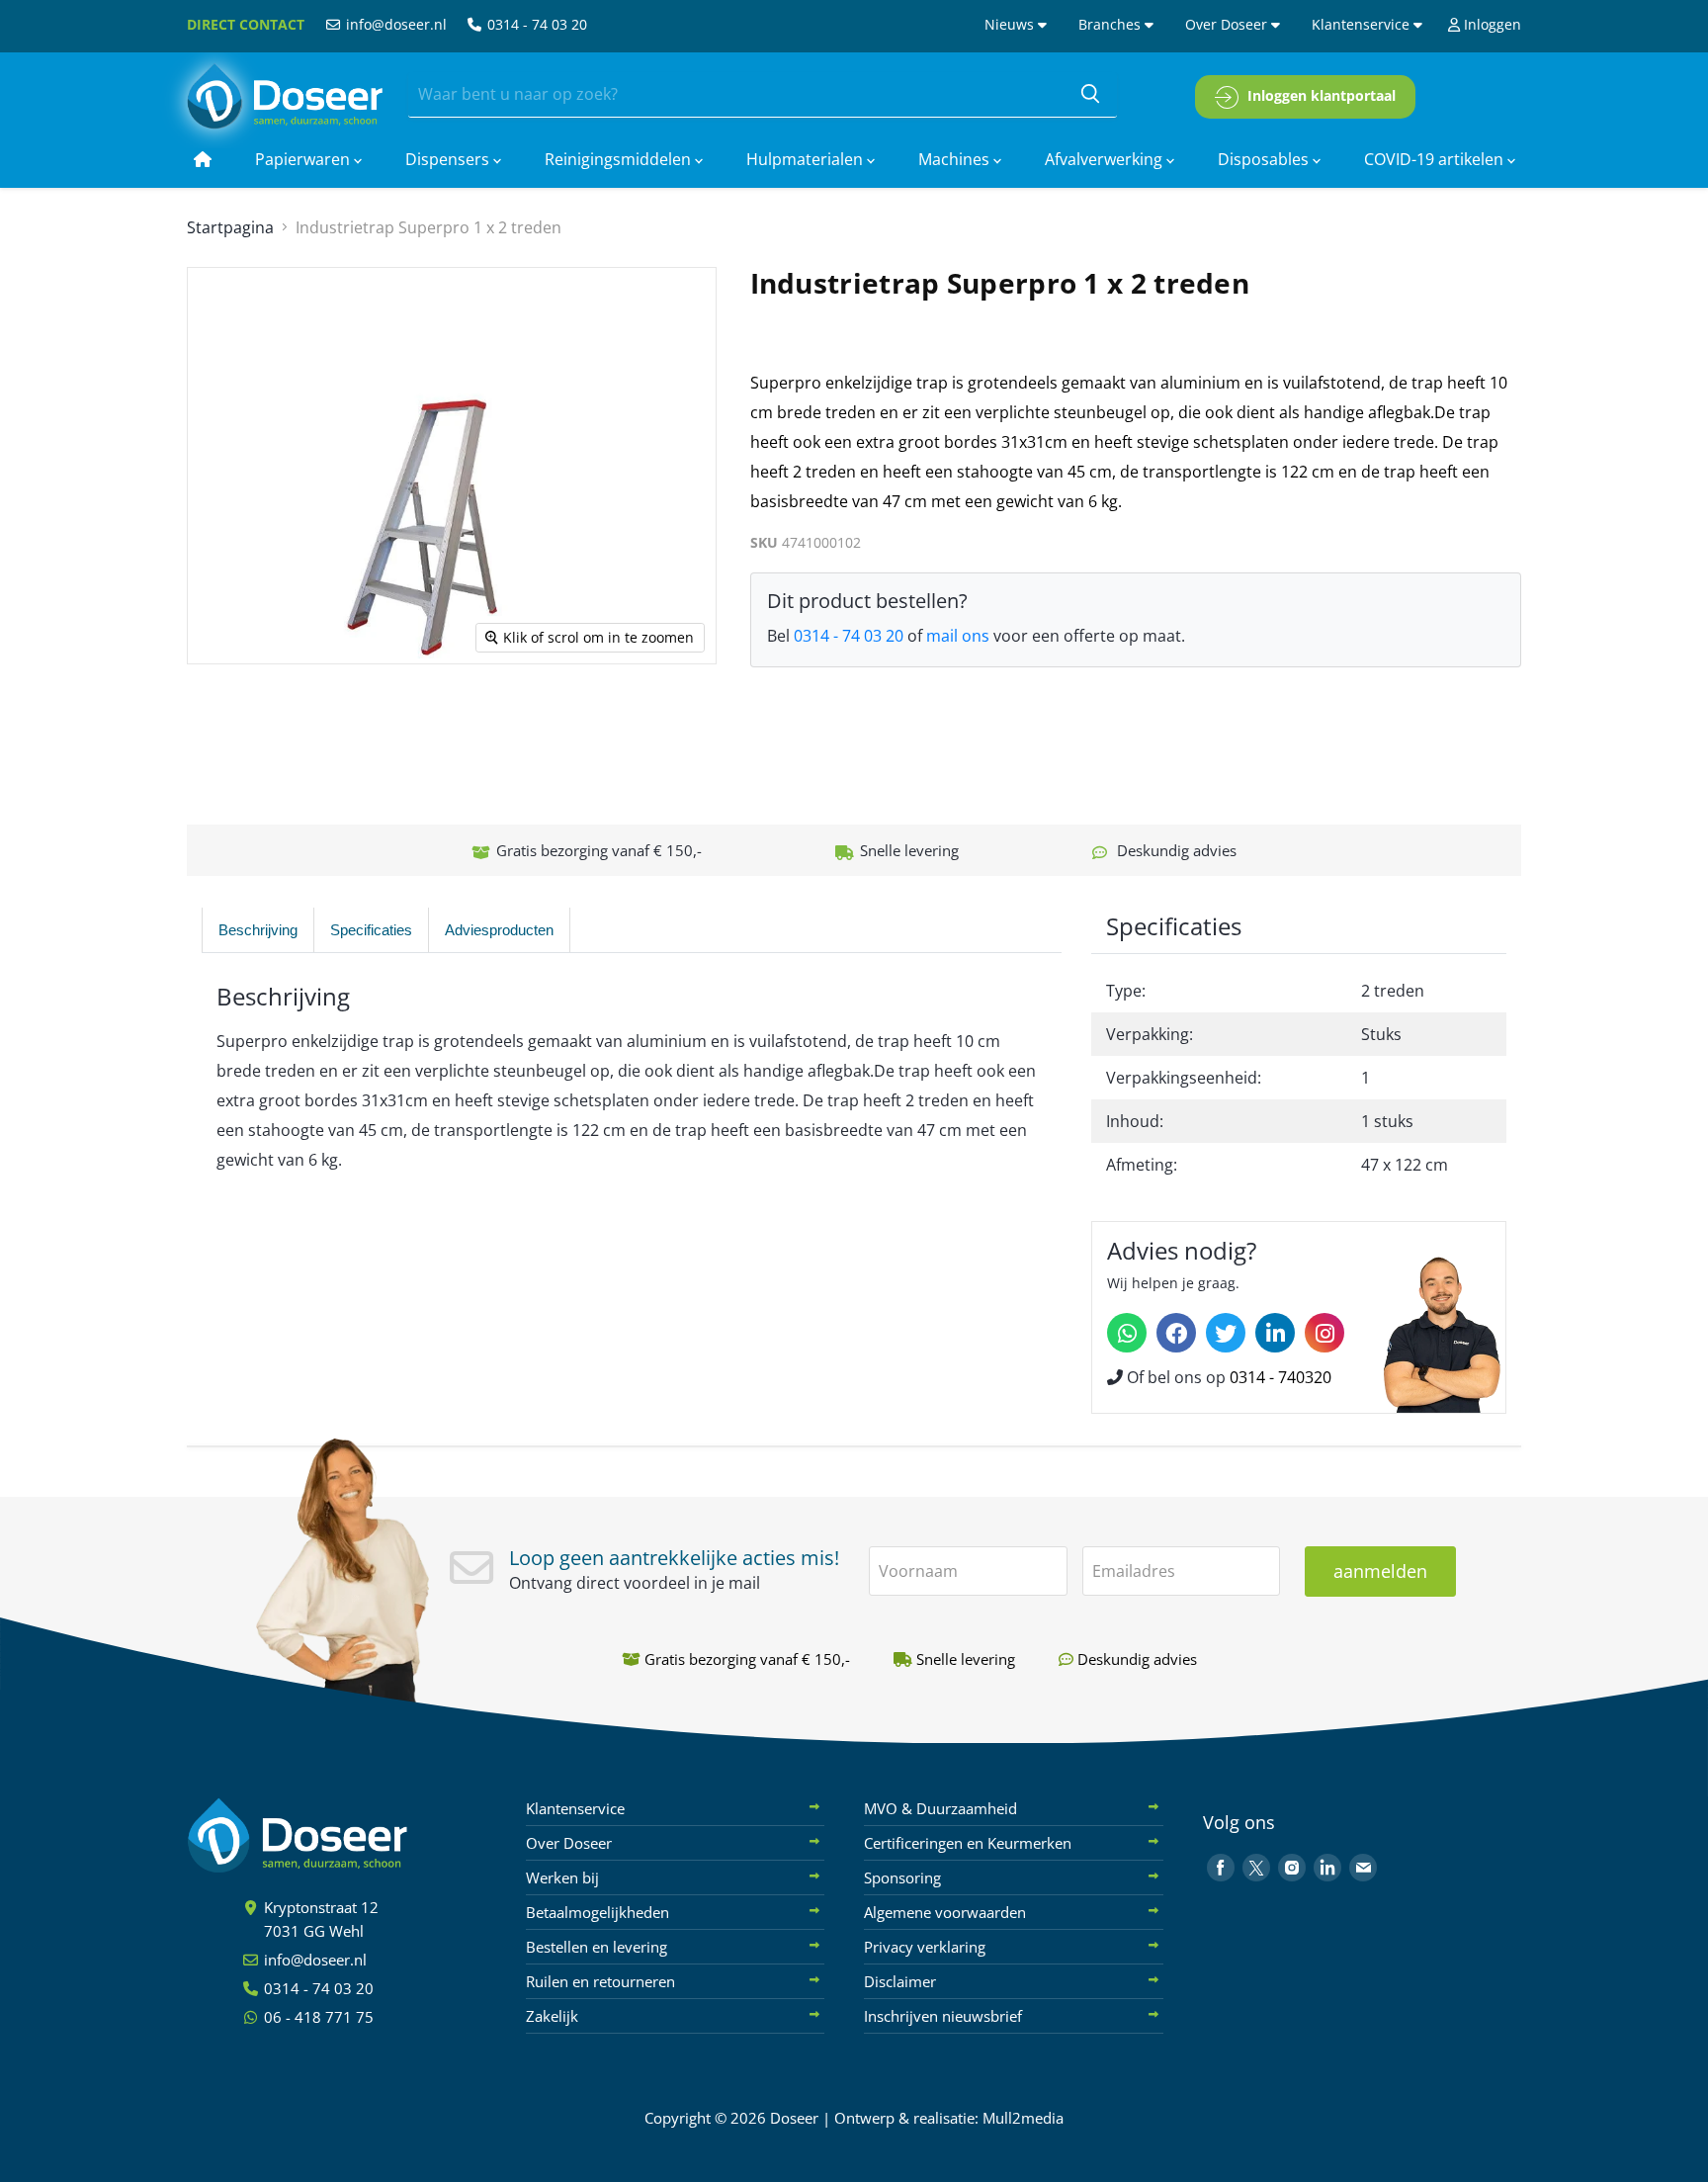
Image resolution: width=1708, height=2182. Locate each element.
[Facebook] (1176, 1333)
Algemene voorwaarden (945, 1912)
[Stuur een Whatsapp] (1127, 1333)
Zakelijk (552, 2016)
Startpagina (230, 227)
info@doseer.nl (394, 24)
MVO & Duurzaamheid (940, 1808)
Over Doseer (1228, 24)
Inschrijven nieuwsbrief (943, 2016)
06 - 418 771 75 (317, 2017)
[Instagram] (1324, 1333)
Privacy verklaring (925, 1947)
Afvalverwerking (1106, 159)
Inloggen (1491, 24)
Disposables (1265, 159)
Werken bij (562, 1877)
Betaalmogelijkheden (598, 1912)
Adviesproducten (499, 930)
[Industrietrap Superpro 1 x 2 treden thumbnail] (221, 721)
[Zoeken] (1090, 95)
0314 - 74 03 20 (535, 24)
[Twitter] (1226, 1333)
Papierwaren (304, 159)
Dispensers (449, 159)
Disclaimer (900, 1981)
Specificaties (371, 930)
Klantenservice (1363, 24)
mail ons (958, 636)
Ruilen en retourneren (600, 1981)
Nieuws (1011, 24)
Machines (956, 159)
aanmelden (1380, 1571)
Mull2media (1023, 2118)
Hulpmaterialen (807, 159)
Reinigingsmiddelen (620, 159)
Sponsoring (902, 1877)
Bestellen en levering (597, 1947)
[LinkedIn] (1275, 1333)
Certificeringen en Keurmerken (968, 1843)
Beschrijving (258, 930)
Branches (1111, 24)
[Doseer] (335, 1835)
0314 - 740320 (1281, 1377)
